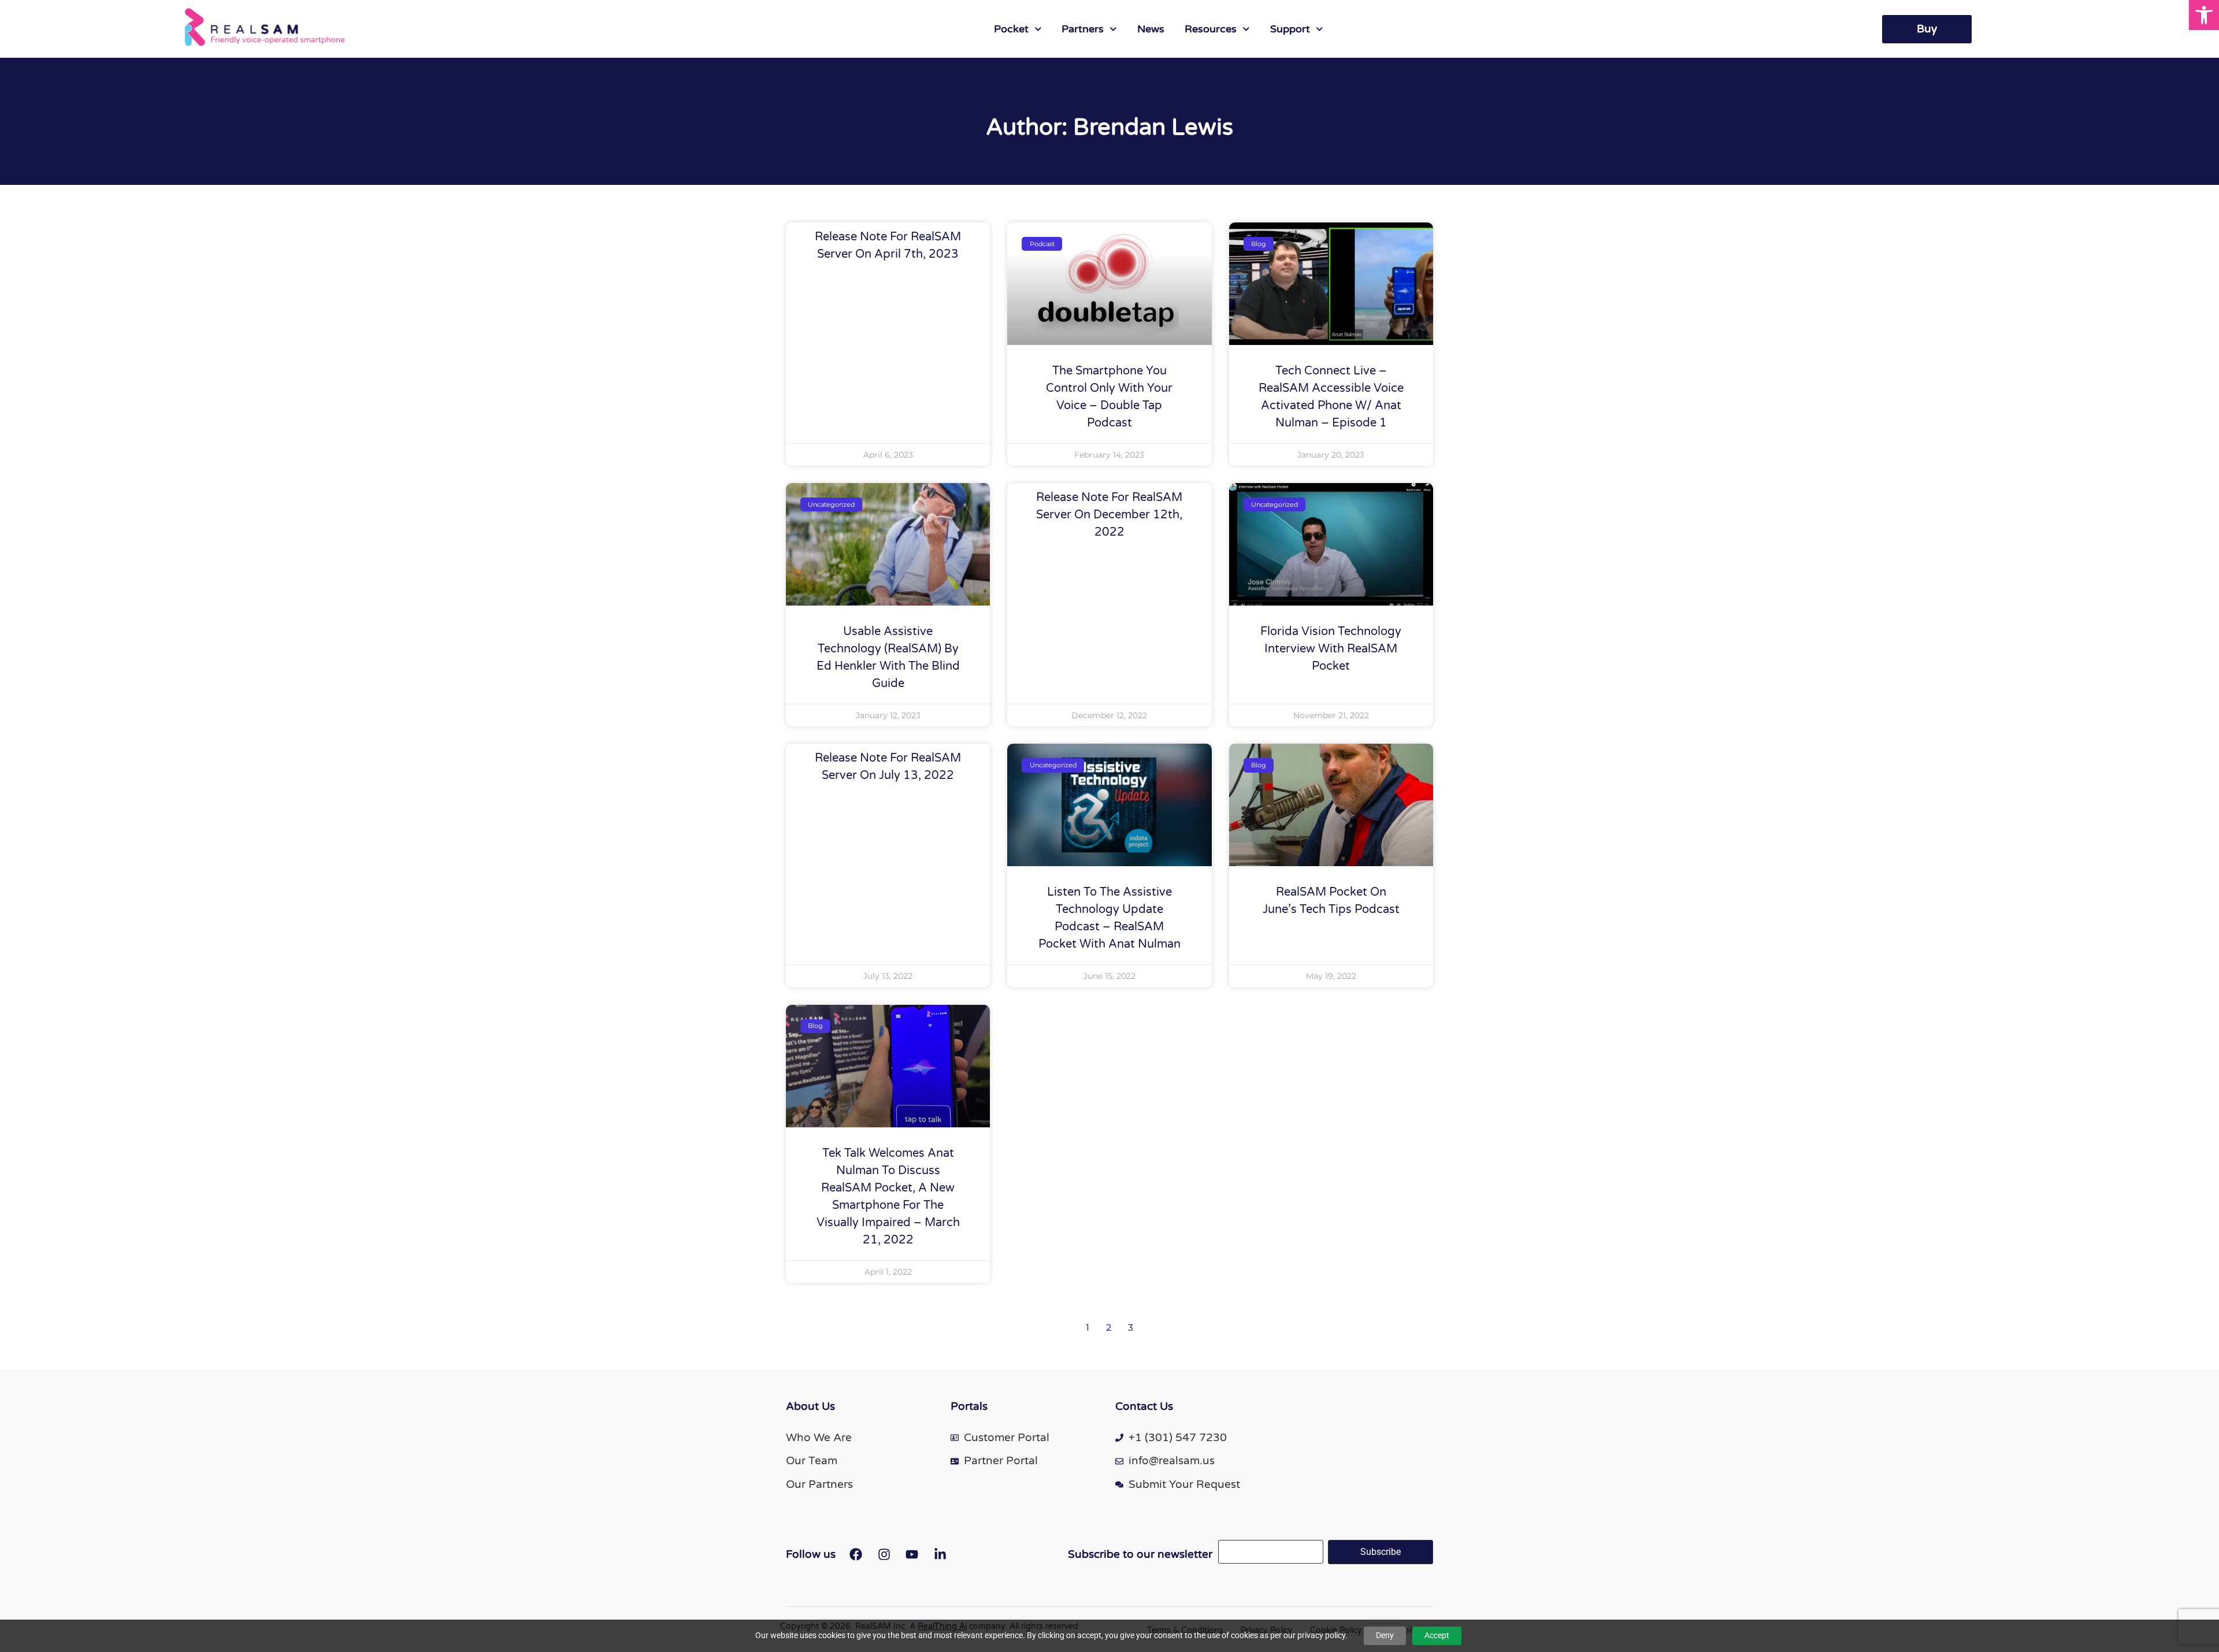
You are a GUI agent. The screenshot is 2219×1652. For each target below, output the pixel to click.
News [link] (1151, 29)
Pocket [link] (1011, 29)
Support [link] (1290, 29)
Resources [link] (1211, 29)
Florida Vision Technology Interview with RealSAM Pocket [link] (1331, 649)
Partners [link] (1083, 29)
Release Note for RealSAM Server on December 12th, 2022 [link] (1109, 515)
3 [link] (1131, 1328)
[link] (2204, 15)
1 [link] (1088, 1328)
